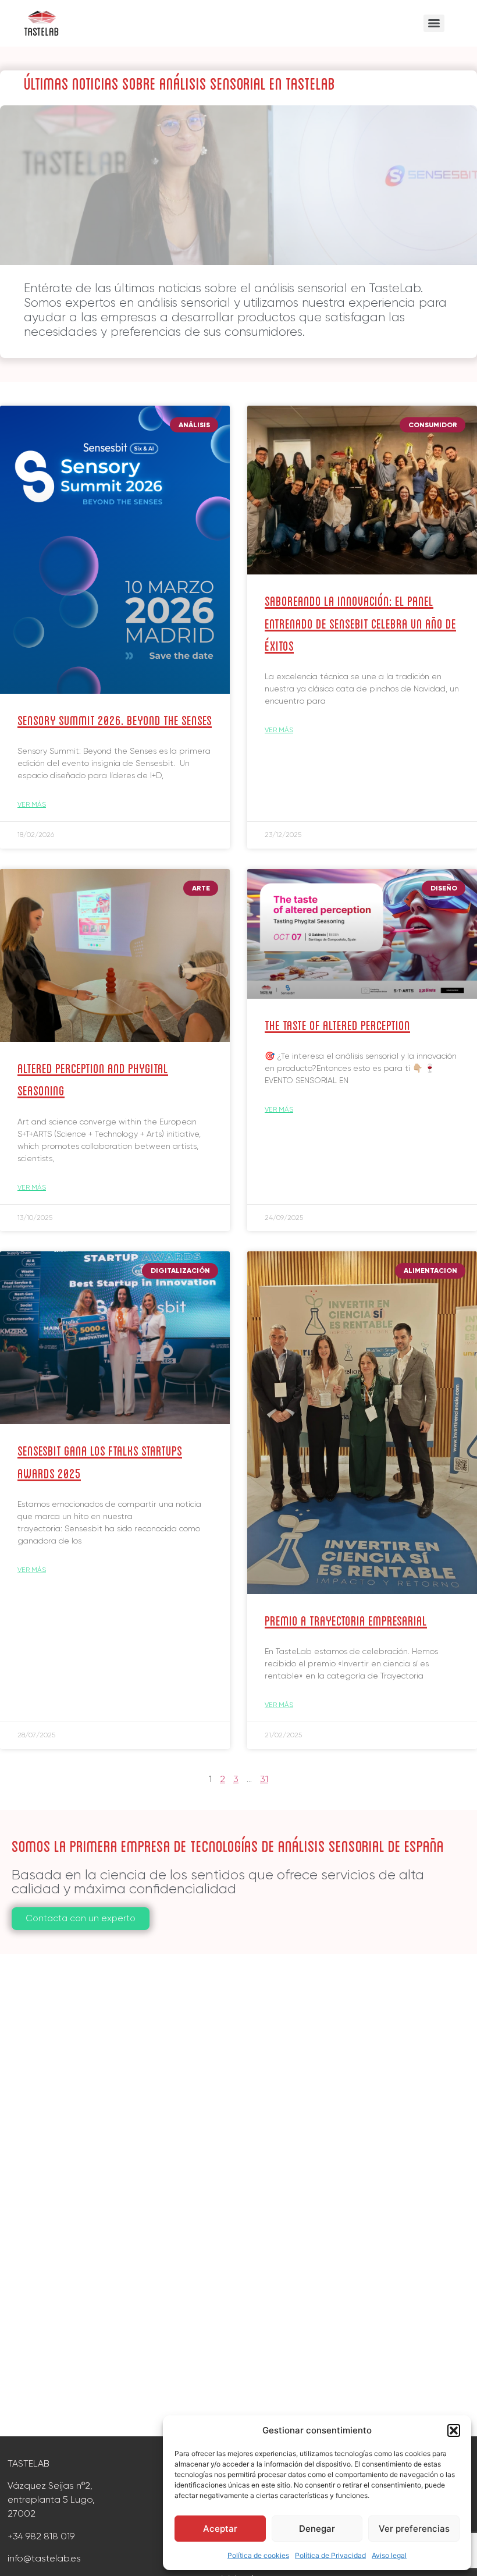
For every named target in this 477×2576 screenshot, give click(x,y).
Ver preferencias (414, 2529)
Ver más (32, 804)
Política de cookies (258, 2555)
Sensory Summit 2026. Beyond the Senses (115, 719)
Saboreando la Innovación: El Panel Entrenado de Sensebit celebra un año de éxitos (360, 622)
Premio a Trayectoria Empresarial (346, 1619)
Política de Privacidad (330, 2555)
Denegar (317, 2529)
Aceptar (220, 2529)
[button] (454, 2430)
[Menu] (434, 23)
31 (264, 1779)
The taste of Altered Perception (337, 1024)
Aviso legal (389, 2555)
